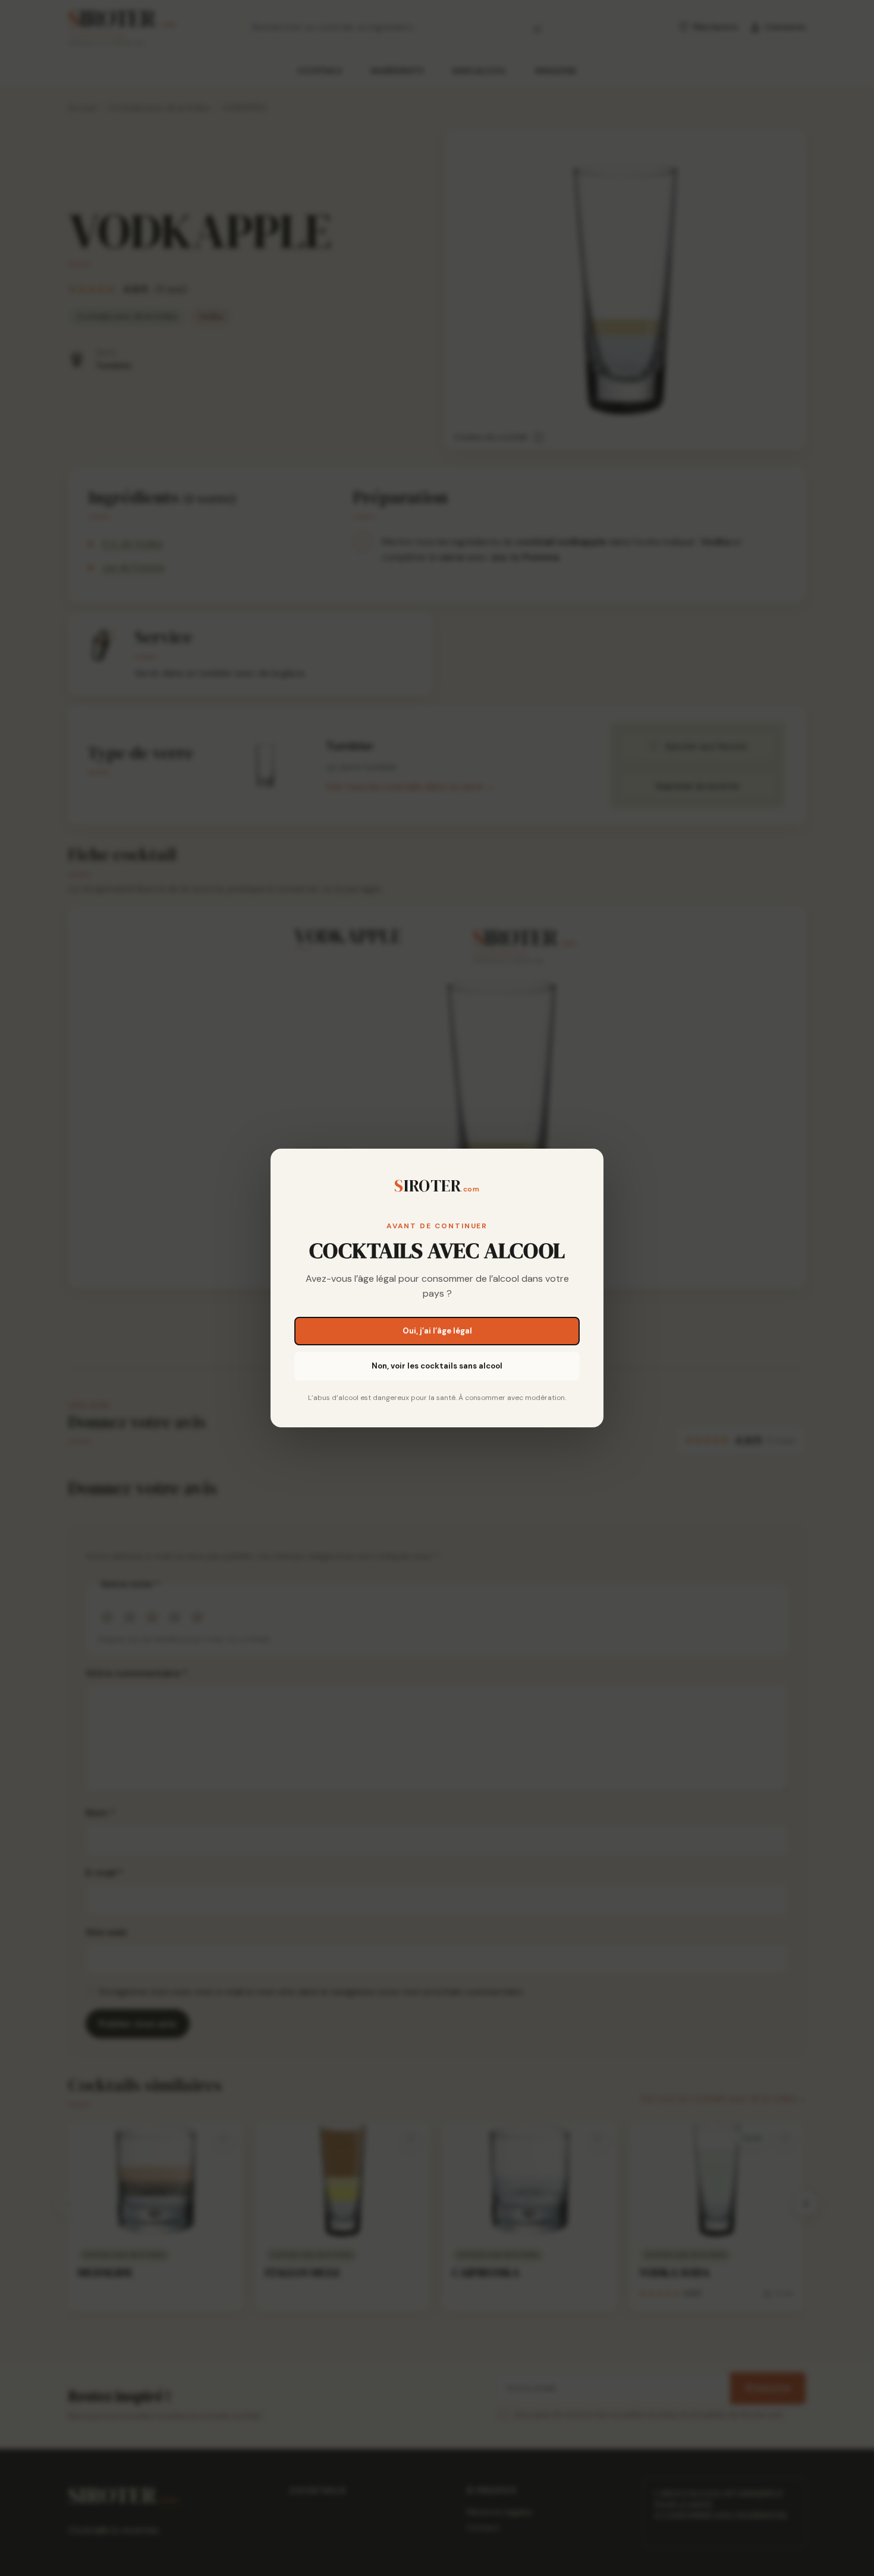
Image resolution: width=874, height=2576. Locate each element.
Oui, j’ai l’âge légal (437, 1331)
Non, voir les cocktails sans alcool (437, 1366)
